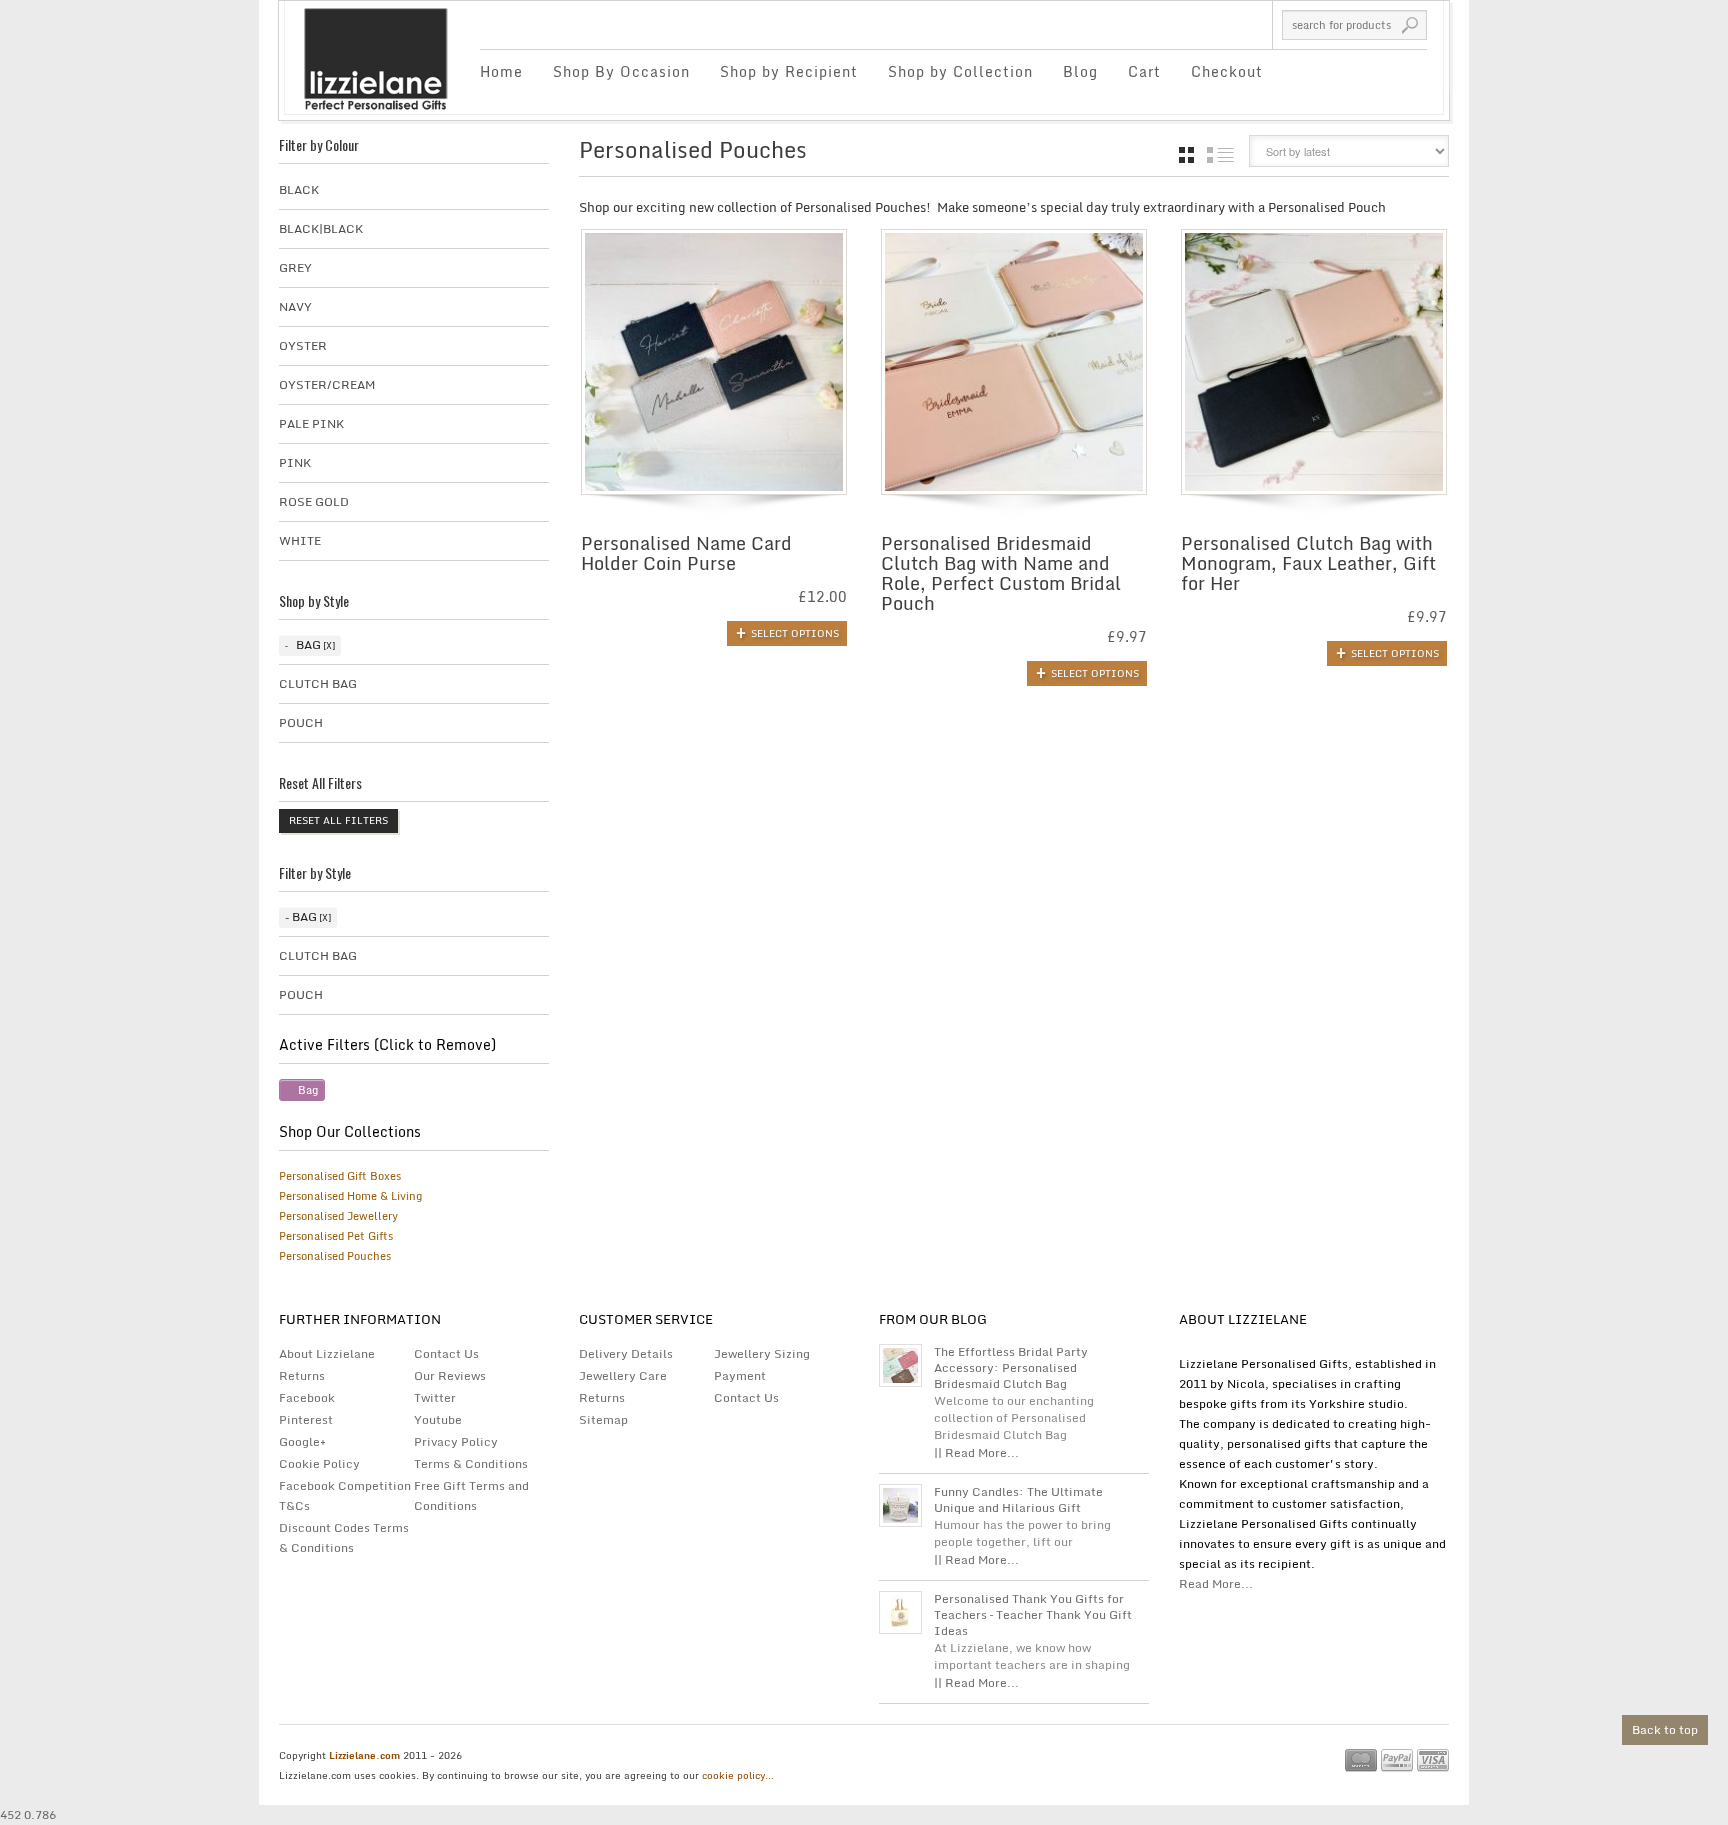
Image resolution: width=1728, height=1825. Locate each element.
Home (501, 71)
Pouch (301, 722)
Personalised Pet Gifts (336, 1236)
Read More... (1216, 1583)
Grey (295, 267)
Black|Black (321, 228)
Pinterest (306, 1419)
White (300, 540)
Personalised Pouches (335, 1256)
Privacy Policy (456, 1441)
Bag (308, 644)
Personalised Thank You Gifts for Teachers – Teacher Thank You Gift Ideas (1033, 1615)
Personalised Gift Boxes (340, 1176)
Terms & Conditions (471, 1463)
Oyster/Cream (327, 384)
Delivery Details (626, 1353)
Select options (795, 633)
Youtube (438, 1419)
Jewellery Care (623, 1375)
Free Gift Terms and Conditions (471, 1495)
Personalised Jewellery (338, 1216)
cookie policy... (738, 1775)
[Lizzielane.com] (375, 57)
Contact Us (446, 1353)
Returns (302, 1375)
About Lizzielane (327, 1353)
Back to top (1665, 1729)
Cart (1144, 71)
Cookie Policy (319, 1463)
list (1220, 155)
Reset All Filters (338, 820)
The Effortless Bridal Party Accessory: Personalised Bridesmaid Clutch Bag (1011, 1368)
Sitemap (603, 1419)
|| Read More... (976, 1452)
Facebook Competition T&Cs (345, 1495)
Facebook (307, 1397)
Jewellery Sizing (762, 1353)
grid (1186, 155)
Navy (295, 306)
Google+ (302, 1441)
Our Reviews (450, 1375)
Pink (295, 462)
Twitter (435, 1397)
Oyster (303, 345)
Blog (1080, 71)
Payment (740, 1375)
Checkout (1227, 71)
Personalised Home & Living (350, 1196)
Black (299, 189)
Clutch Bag (318, 683)
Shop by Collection (960, 71)
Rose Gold (314, 501)
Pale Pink (311, 423)
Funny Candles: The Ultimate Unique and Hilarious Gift (1018, 1500)
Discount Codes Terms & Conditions (344, 1537)
